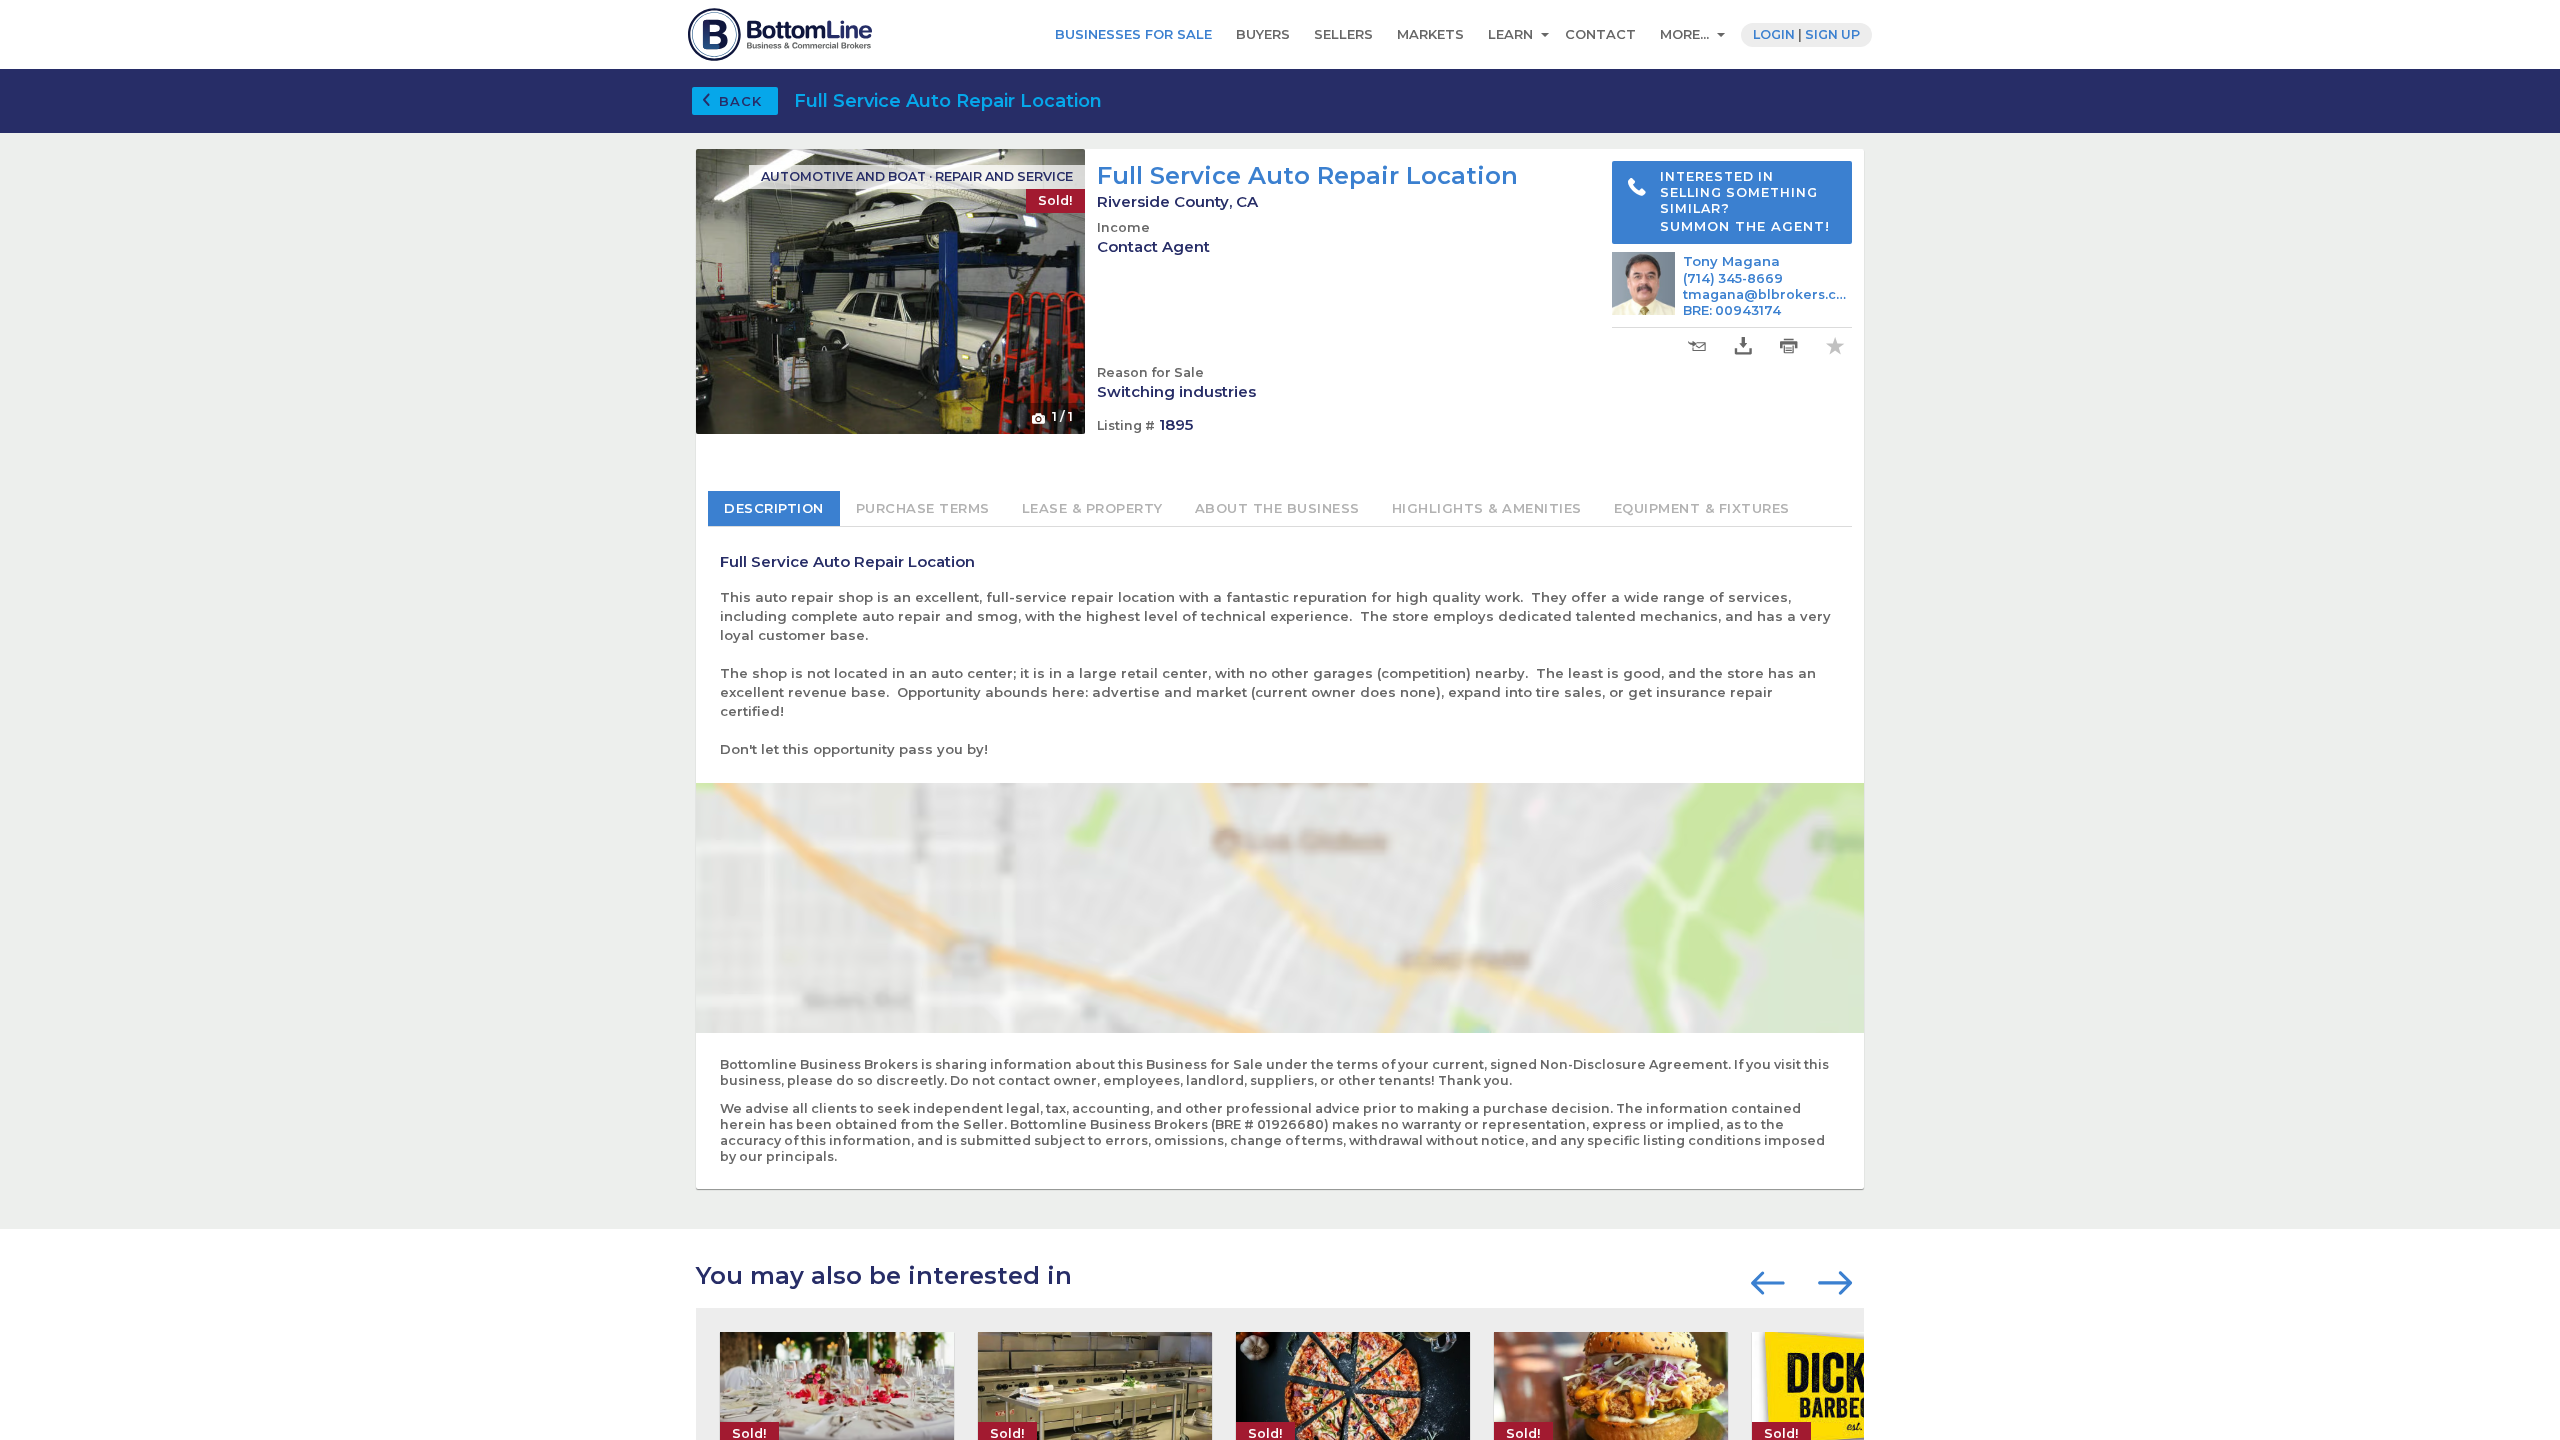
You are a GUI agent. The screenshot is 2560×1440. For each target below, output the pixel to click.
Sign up (1832, 34)
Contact (1600, 34)
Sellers (1343, 34)
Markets (1430, 34)
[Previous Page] (1772, 1281)
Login (1774, 34)
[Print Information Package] (1789, 346)
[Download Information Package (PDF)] (1743, 346)
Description (774, 508)
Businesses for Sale (1133, 34)
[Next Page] (1835, 1281)
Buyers (1263, 34)
